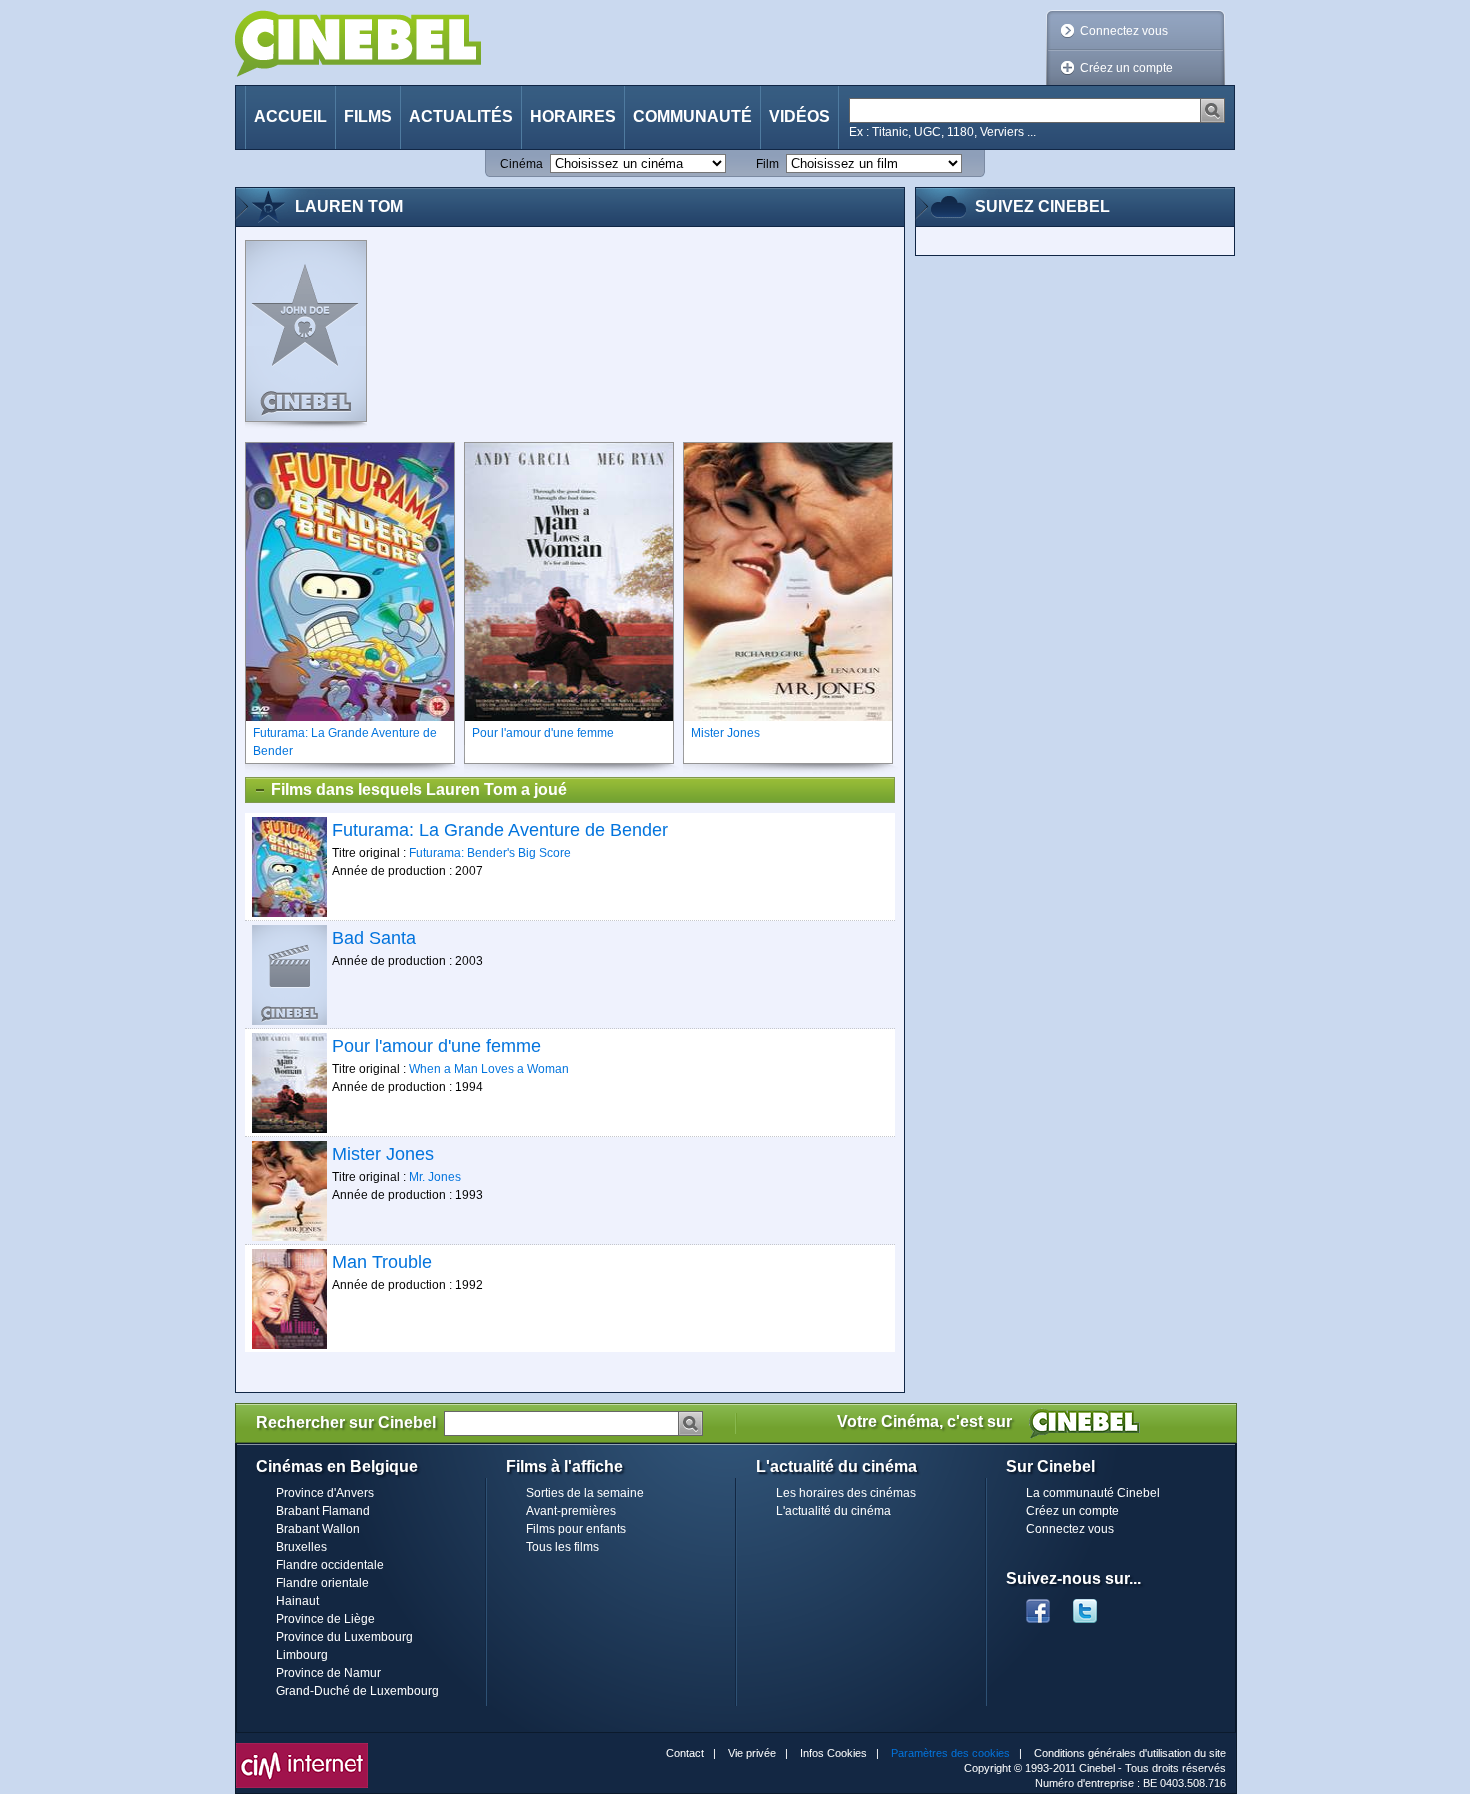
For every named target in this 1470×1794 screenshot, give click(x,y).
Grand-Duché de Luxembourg (357, 1691)
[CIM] (302, 1748)
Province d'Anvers (325, 1493)
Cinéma (521, 164)
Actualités (461, 116)
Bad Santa (374, 938)
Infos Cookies (833, 1753)
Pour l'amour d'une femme (436, 1046)
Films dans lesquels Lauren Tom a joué (419, 789)
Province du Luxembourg (344, 1637)
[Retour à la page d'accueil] (358, 43)
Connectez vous (1124, 31)
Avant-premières (571, 1511)
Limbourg (302, 1655)
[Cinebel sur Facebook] (1038, 1605)
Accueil (290, 116)
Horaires (573, 116)
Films (368, 116)
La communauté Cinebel (1093, 1493)
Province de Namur (328, 1673)
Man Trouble (382, 1262)
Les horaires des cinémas (846, 1493)
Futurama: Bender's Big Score (490, 853)
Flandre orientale (322, 1583)
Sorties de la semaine (585, 1493)
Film (767, 164)
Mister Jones (383, 1154)
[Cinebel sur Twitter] (1095, 1605)
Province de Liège (325, 1619)
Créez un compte (1126, 68)
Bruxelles (301, 1547)
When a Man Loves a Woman (489, 1069)
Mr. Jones (435, 1177)
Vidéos (799, 116)
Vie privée (752, 1753)
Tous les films (562, 1547)
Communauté (692, 116)
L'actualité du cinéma (833, 1511)
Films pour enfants (576, 1529)
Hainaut (297, 1601)
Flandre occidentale (330, 1565)
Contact (685, 1753)
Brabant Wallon (318, 1529)
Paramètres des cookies (950, 1753)
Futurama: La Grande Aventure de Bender (500, 830)
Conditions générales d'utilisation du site (1130, 1753)
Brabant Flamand (323, 1511)
